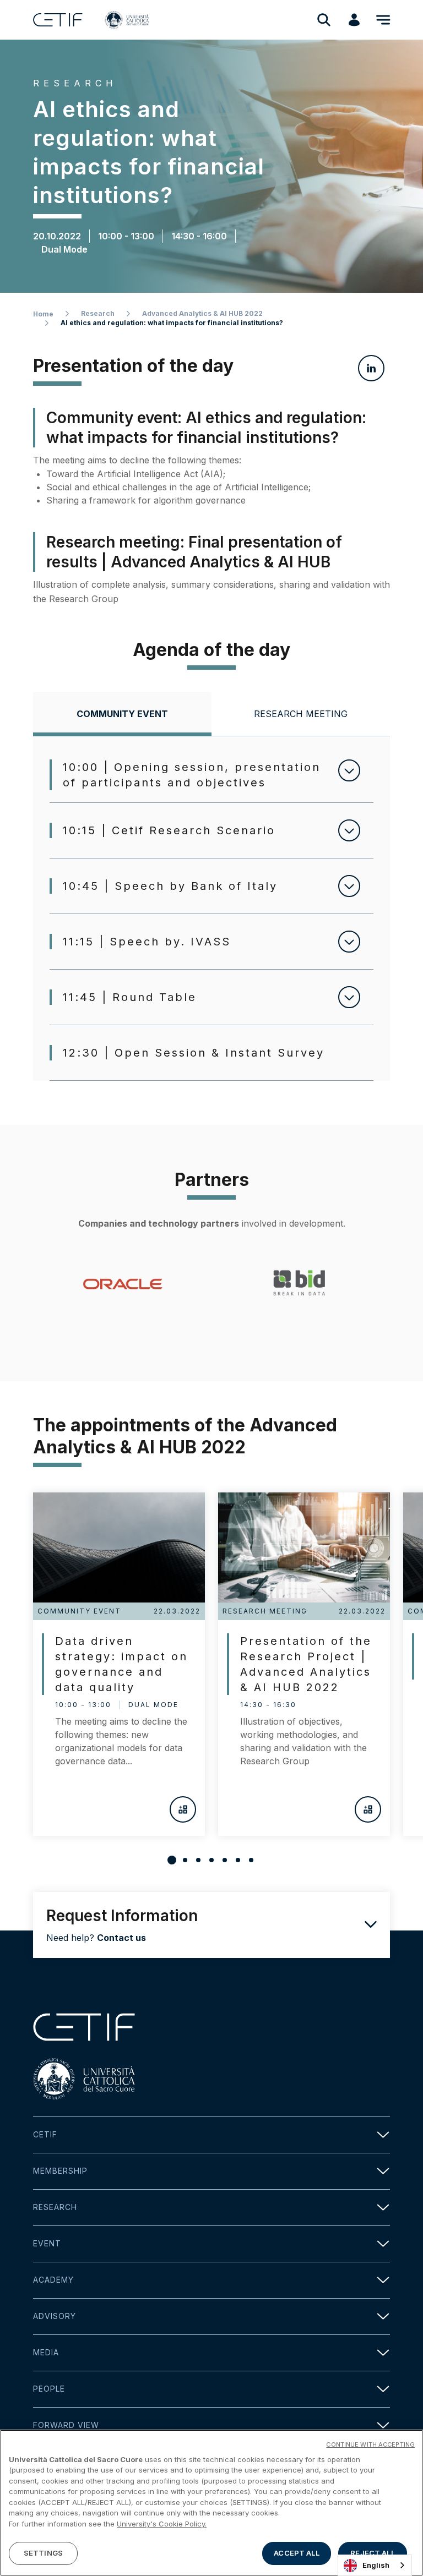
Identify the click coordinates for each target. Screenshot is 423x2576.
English (376, 2565)
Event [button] (47, 2243)
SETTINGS (43, 2553)
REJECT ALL (372, 2553)
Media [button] (46, 2352)
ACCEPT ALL (296, 2553)
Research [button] (55, 2207)
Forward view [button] (66, 2425)
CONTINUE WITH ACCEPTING (370, 2444)
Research (98, 313)
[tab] (122, 714)
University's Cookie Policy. (162, 2524)
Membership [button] (60, 2171)
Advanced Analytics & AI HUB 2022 (202, 313)
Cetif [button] (45, 2134)
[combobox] (375, 2565)
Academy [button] (53, 2280)
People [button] (49, 2389)
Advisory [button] (55, 2316)
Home (43, 314)
